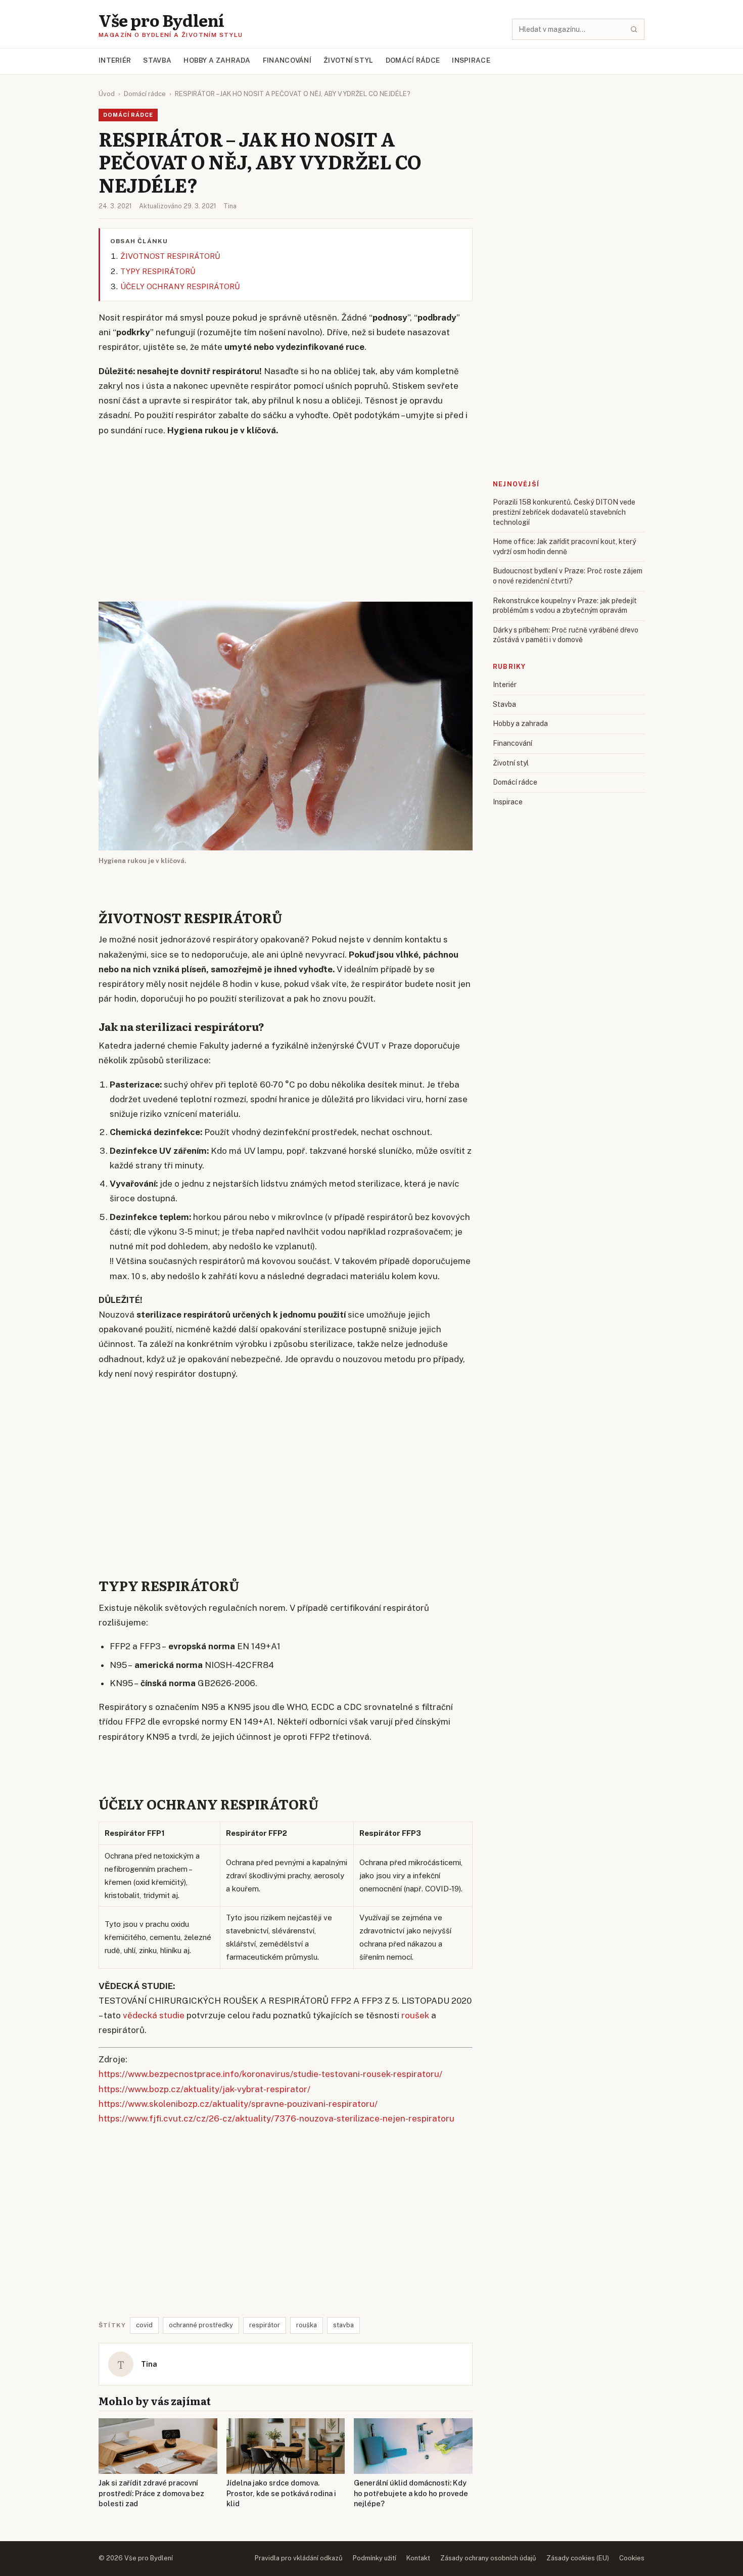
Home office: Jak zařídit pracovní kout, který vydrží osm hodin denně (564, 547)
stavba (343, 2325)
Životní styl (349, 60)
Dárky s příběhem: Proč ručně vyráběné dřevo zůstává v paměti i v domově (566, 635)
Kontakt (418, 2558)
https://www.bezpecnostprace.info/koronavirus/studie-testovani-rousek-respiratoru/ (270, 2074)
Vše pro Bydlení (161, 20)
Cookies (632, 2558)
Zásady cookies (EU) (578, 2558)
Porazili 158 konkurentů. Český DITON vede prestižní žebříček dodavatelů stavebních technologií (564, 512)
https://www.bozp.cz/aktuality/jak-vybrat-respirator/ (204, 2089)
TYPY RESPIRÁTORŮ (158, 271)
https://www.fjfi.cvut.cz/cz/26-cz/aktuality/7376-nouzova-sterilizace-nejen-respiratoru (276, 2118)
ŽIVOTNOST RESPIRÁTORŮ (170, 256)
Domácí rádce (413, 60)
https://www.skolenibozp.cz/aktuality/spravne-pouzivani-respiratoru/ (238, 2104)
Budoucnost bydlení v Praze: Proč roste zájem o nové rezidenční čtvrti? (568, 576)
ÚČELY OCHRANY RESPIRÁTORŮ (180, 286)
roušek (415, 2015)
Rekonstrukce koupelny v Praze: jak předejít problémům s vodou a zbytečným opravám (565, 606)
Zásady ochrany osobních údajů (488, 2558)
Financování (287, 60)
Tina (230, 206)
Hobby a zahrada (217, 60)
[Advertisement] (286, 520)
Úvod (107, 94)
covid (144, 2325)
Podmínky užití (375, 2558)
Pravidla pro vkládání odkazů (299, 2558)
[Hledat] (634, 29)
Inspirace (471, 60)
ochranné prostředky (201, 2325)
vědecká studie (154, 2015)
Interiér (115, 60)
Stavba (157, 60)
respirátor (265, 2325)
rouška (307, 2325)
